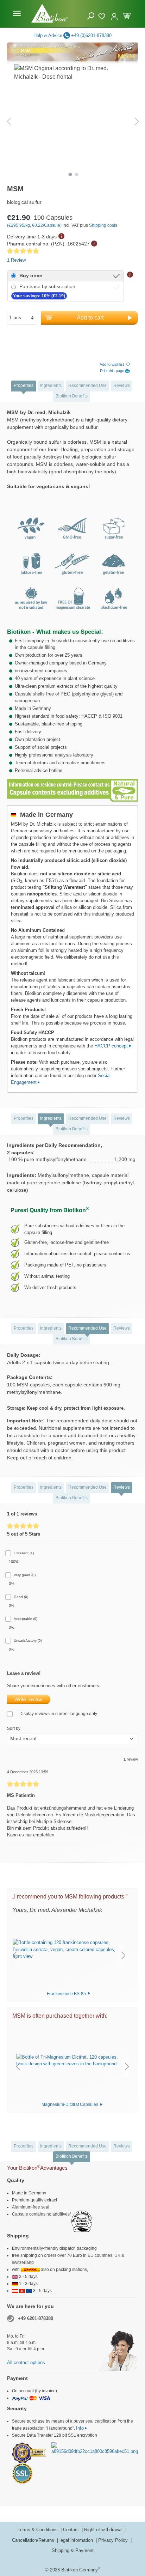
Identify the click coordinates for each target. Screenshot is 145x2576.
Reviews (122, 385)
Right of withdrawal (104, 2530)
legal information (77, 2540)
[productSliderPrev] (14, 1955)
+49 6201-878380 (36, 2318)
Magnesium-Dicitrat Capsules (70, 2104)
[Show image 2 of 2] (77, 175)
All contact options (26, 2362)
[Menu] (17, 13)
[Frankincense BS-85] (69, 1950)
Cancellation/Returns (34, 2540)
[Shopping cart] (127, 15)
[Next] (137, 121)
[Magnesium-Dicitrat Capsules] (72, 2060)
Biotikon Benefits (72, 396)
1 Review (16, 260)
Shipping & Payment (73, 2550)
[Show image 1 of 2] (70, 175)
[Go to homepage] (49, 13)
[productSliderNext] (124, 1955)
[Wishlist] (103, 15)
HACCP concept (112, 1046)
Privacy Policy (114, 2540)
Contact (72, 2530)
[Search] (91, 16)
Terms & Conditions (38, 2530)
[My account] (114, 13)
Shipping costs (103, 225)
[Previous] (9, 121)
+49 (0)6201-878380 (91, 35)
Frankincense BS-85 (67, 1993)
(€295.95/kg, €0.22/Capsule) (35, 225)
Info (80, 2428)
